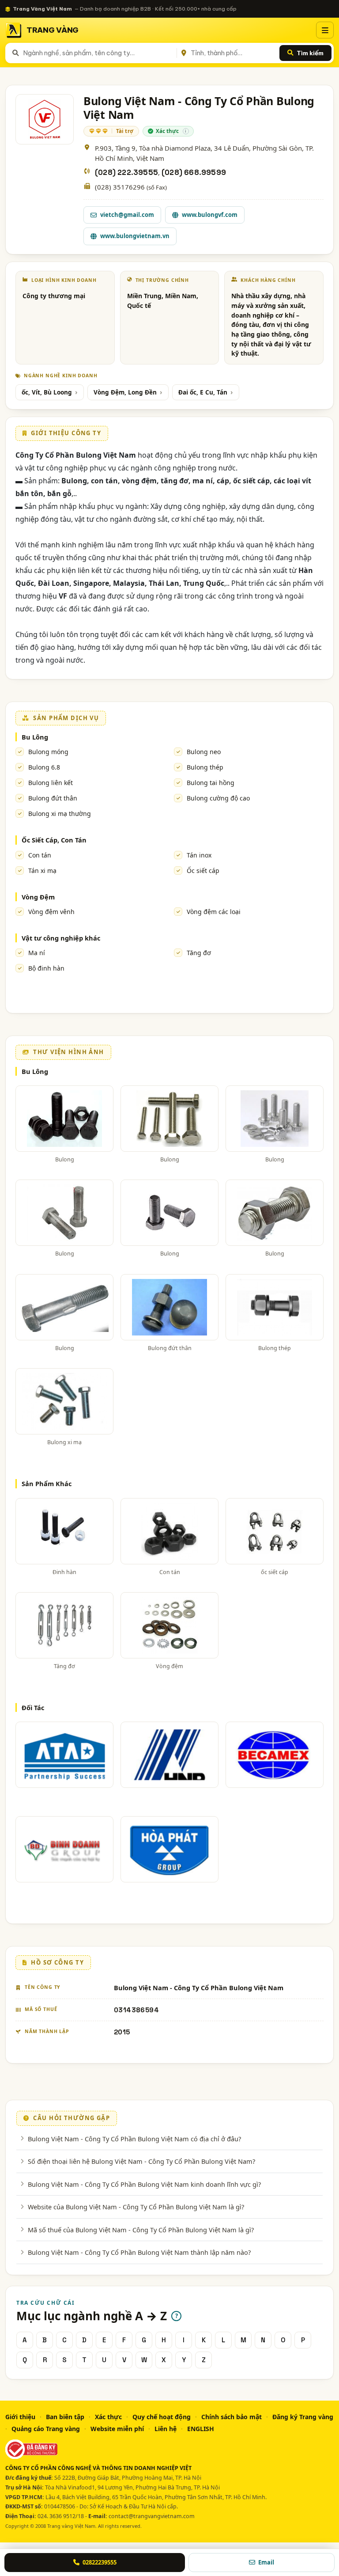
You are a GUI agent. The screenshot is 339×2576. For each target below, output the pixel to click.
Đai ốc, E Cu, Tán (203, 392)
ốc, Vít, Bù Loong (47, 392)
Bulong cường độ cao (218, 798)
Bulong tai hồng (211, 783)
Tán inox (199, 855)
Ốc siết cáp (203, 871)
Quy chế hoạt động (162, 2417)
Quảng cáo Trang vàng (46, 2429)
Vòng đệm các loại (214, 912)
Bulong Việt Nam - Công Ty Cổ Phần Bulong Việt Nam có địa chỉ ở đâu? (134, 2139)
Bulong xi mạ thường (60, 814)
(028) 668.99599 (194, 173)
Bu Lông (35, 737)
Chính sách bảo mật (232, 2417)
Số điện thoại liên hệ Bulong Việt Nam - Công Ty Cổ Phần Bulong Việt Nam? (141, 2161)
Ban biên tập (65, 2417)
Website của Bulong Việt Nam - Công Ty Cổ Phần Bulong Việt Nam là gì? (136, 2207)
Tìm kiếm (310, 53)
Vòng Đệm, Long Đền (125, 392)
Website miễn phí (117, 2429)
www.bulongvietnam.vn (135, 236)
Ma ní (37, 953)
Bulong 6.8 (44, 767)
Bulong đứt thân (53, 798)
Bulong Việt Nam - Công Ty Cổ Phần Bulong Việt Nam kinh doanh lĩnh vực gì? (144, 2184)
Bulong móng (48, 752)
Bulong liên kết (51, 783)
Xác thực (108, 2417)
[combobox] (98, 53)
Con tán (40, 855)
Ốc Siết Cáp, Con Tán (54, 840)
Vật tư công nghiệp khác (61, 938)
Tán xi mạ (42, 871)
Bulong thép (205, 767)
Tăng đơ (199, 953)
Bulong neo (204, 752)
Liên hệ (166, 2429)
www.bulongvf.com (210, 215)
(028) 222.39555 (126, 173)
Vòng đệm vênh (51, 912)
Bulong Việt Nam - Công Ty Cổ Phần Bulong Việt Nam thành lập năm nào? (139, 2252)
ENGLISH (201, 2429)
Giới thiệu (20, 2417)
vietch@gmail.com (127, 215)
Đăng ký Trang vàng (303, 2417)
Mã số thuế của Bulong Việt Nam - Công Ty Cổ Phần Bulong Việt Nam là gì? (141, 2230)
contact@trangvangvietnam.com (152, 2516)
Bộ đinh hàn (46, 968)
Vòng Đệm (38, 897)
